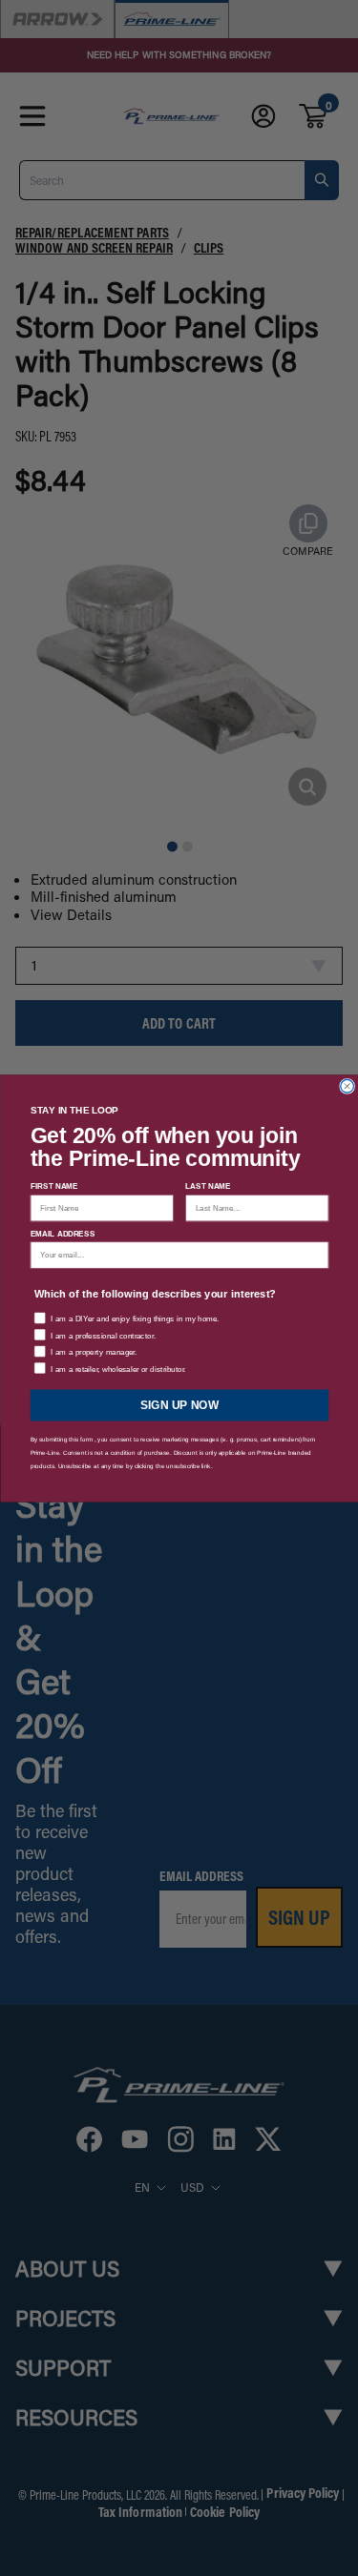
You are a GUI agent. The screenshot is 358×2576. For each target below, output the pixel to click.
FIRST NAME (53, 1186)
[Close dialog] (347, 1086)
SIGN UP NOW (179, 1405)
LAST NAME (208, 1186)
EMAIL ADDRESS (62, 1233)
